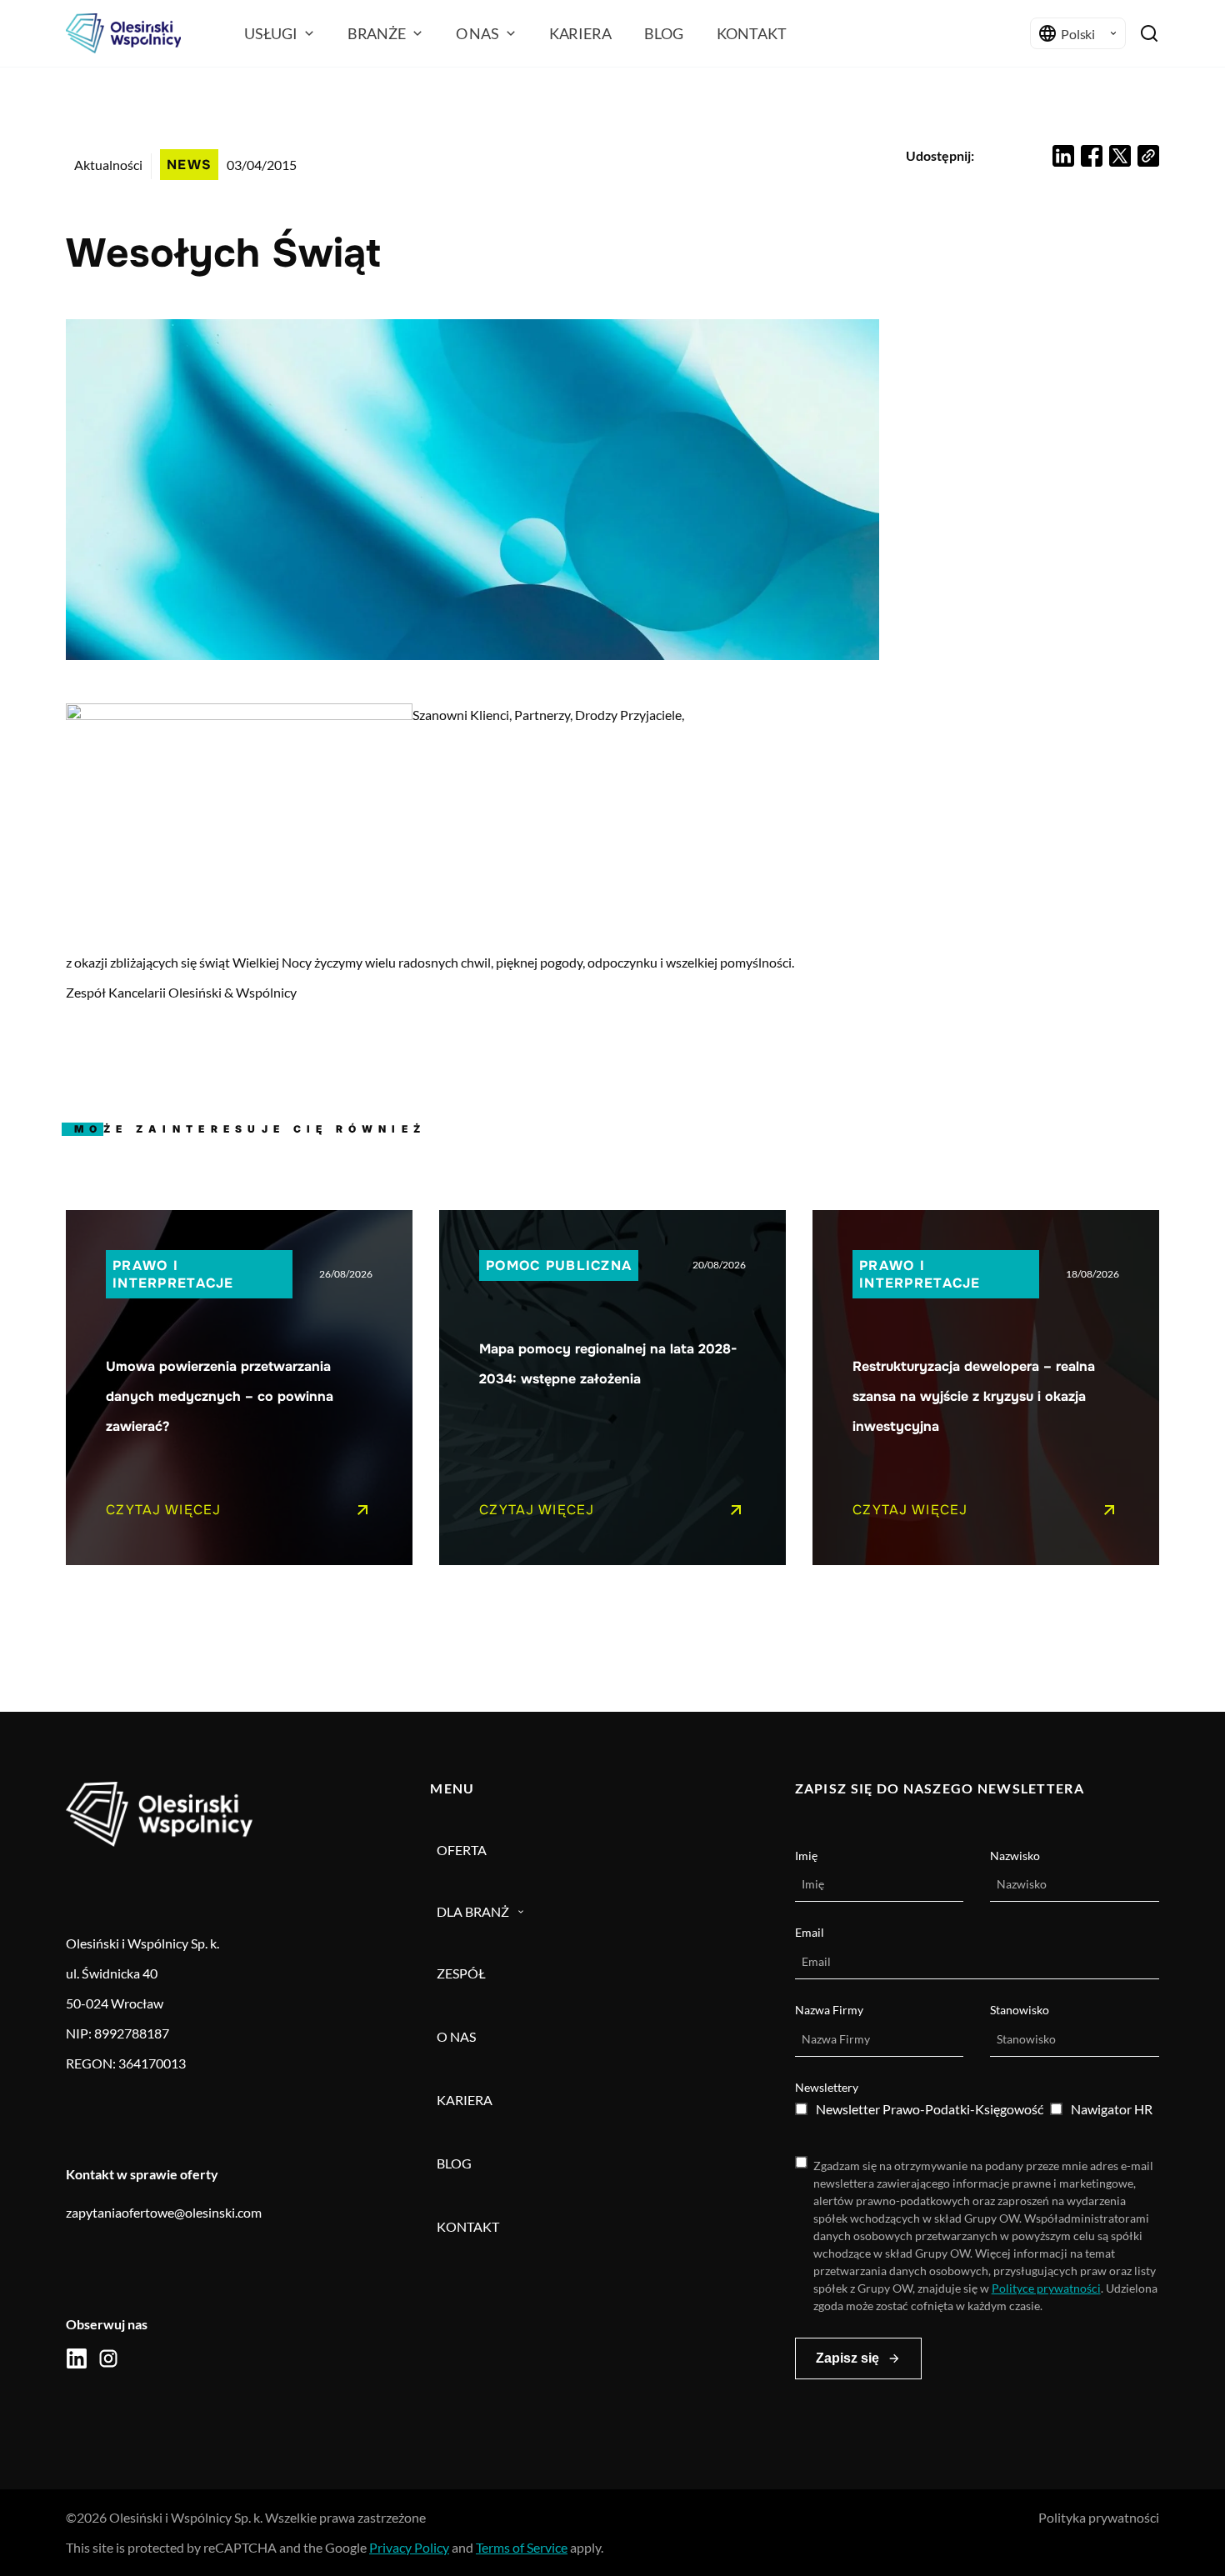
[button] (1063, 156)
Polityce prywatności (1046, 2288)
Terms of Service (522, 2547)
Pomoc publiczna (559, 1265)
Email (810, 1932)
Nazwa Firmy (829, 2010)
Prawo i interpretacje (173, 1274)
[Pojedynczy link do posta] (239, 1388)
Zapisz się (847, 2358)
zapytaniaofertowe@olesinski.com (164, 2212)
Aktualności (108, 165)
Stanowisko (1020, 2010)
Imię (806, 1856)
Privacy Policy (409, 2547)
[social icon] (77, 2358)
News (189, 165)
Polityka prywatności (1099, 2517)
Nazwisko (1015, 1856)
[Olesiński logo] (123, 33)
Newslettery (827, 2087)
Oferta (462, 1850)
